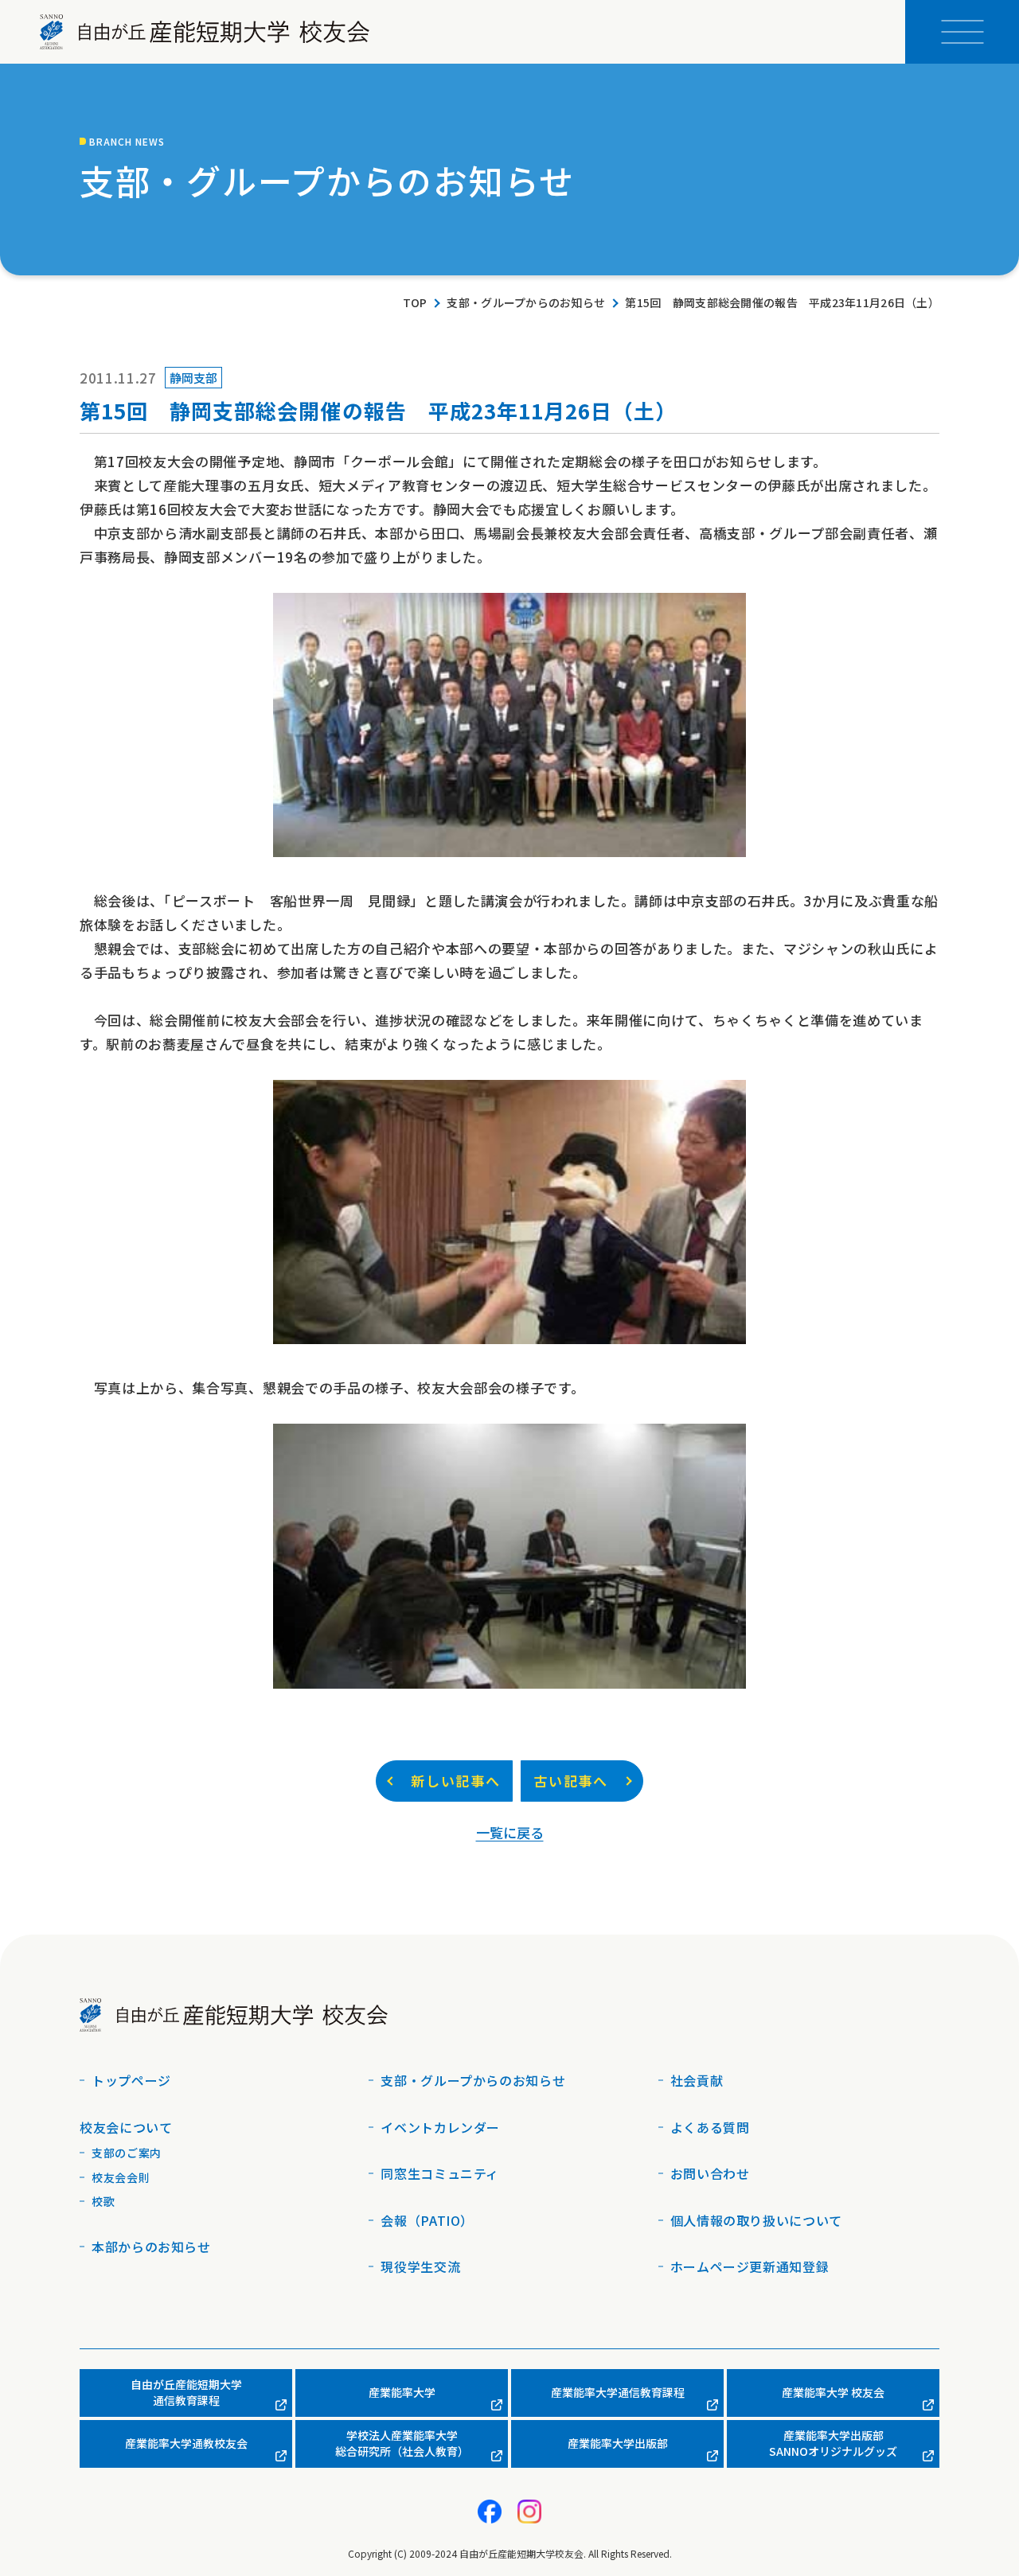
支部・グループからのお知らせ (526, 303)
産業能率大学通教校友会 (186, 2443)
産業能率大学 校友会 (833, 2392)
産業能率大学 (402, 2392)
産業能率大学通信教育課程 (618, 2392)
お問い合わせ (710, 2173)
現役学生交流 (420, 2266)
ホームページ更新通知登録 (750, 2266)
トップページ (131, 2080)
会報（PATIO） (427, 2220)
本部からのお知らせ (151, 2247)
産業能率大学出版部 (618, 2443)
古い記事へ (571, 1781)
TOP (415, 303)
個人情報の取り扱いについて (756, 2220)
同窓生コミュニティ (440, 2173)
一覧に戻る (510, 1832)
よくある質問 (710, 2127)
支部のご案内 (127, 2153)
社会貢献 (697, 2080)
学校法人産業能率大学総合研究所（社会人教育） (402, 2443)
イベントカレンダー (440, 2127)
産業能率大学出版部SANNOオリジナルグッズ (833, 2443)
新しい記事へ (455, 1781)
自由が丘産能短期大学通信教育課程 (186, 2392)
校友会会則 (121, 2177)
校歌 (103, 2201)
